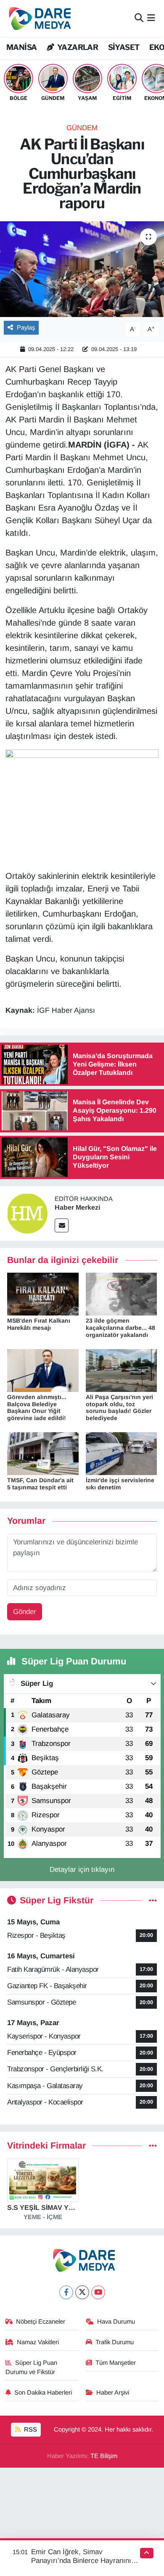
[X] (82, 2292)
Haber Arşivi (113, 2393)
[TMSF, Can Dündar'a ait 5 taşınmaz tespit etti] (43, 1453)
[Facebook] (66, 2292)
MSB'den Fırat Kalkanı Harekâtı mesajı (39, 1324)
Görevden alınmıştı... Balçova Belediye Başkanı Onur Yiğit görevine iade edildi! (37, 1407)
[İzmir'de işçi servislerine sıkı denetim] (122, 1453)
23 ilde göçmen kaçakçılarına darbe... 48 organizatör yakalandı (120, 1328)
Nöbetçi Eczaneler (41, 2322)
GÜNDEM (82, 128)
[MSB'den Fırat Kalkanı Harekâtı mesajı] (43, 1293)
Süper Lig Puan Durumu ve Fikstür (32, 2367)
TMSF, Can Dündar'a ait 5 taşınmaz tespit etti (40, 1484)
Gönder (25, 1612)
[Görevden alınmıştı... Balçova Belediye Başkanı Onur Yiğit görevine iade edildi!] (43, 1370)
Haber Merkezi (77, 1207)
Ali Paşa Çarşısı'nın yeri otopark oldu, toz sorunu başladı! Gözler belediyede (119, 1407)
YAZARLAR (77, 47)
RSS (30, 2429)
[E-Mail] (62, 1225)
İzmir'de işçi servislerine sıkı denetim (120, 1484)
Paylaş (26, 328)
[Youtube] (98, 2292)
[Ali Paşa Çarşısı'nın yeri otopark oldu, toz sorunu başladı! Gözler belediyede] (122, 1370)
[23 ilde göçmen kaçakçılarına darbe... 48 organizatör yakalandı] (122, 1293)
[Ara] (139, 18)
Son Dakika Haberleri (43, 2393)
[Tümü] (153, 2146)
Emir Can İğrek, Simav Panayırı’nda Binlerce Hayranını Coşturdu (81, 2561)
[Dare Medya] (38, 18)
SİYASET (124, 47)
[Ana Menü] (151, 18)
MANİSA (21, 47)
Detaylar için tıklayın (82, 1870)
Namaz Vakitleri (38, 2342)
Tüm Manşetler (116, 2363)
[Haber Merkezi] (27, 1213)
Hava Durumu (116, 2322)
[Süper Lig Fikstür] (153, 1901)
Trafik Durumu (115, 2342)
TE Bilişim (104, 2456)
